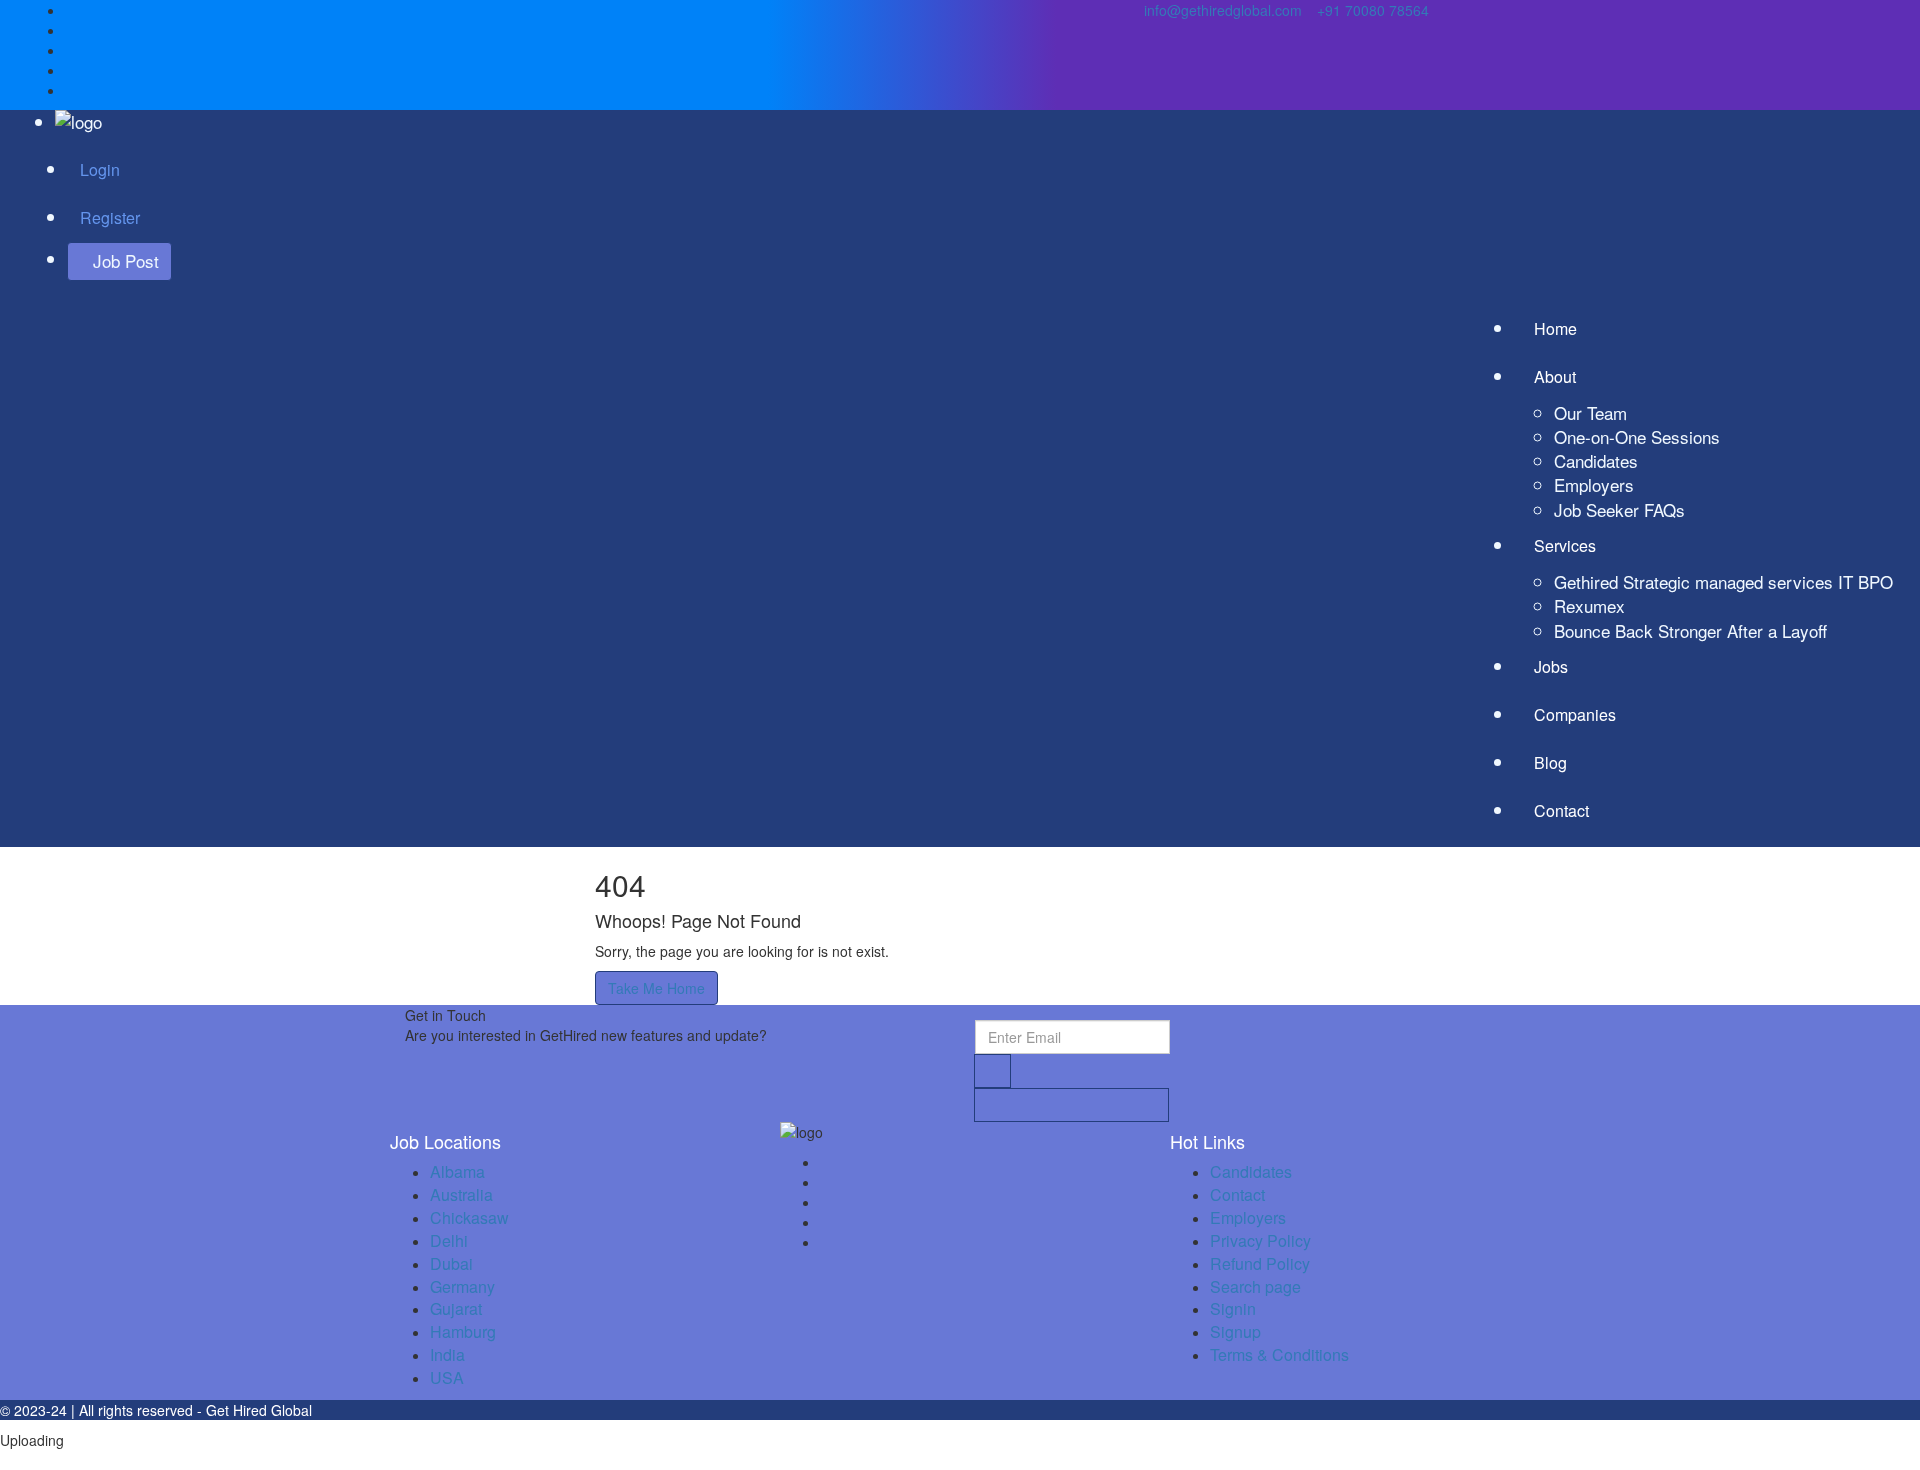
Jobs (1551, 666)
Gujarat (456, 1308)
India (447, 1354)
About (1557, 376)
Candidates (1596, 460)
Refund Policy (1260, 1263)
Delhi (449, 1240)
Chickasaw (469, 1217)
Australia (461, 1194)
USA (447, 1377)
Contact (1561, 810)
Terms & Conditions (1279, 1354)
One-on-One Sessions (1637, 436)
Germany (462, 1286)
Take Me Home (656, 988)
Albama (457, 1171)
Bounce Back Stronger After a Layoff (1690, 630)
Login (100, 169)
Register (110, 217)
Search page (1255, 1286)
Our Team (1590, 412)
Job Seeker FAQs (1619, 509)
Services (1567, 545)
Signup (1235, 1331)
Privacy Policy (1260, 1240)
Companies (1575, 714)
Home (1555, 328)
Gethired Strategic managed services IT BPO (1723, 581)
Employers (1594, 484)
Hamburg (463, 1331)
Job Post (126, 260)
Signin (1233, 1308)
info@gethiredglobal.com (1223, 10)
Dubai (451, 1263)
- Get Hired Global (254, 1410)
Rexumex (1589, 605)
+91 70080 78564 (1371, 10)
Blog (1550, 762)
